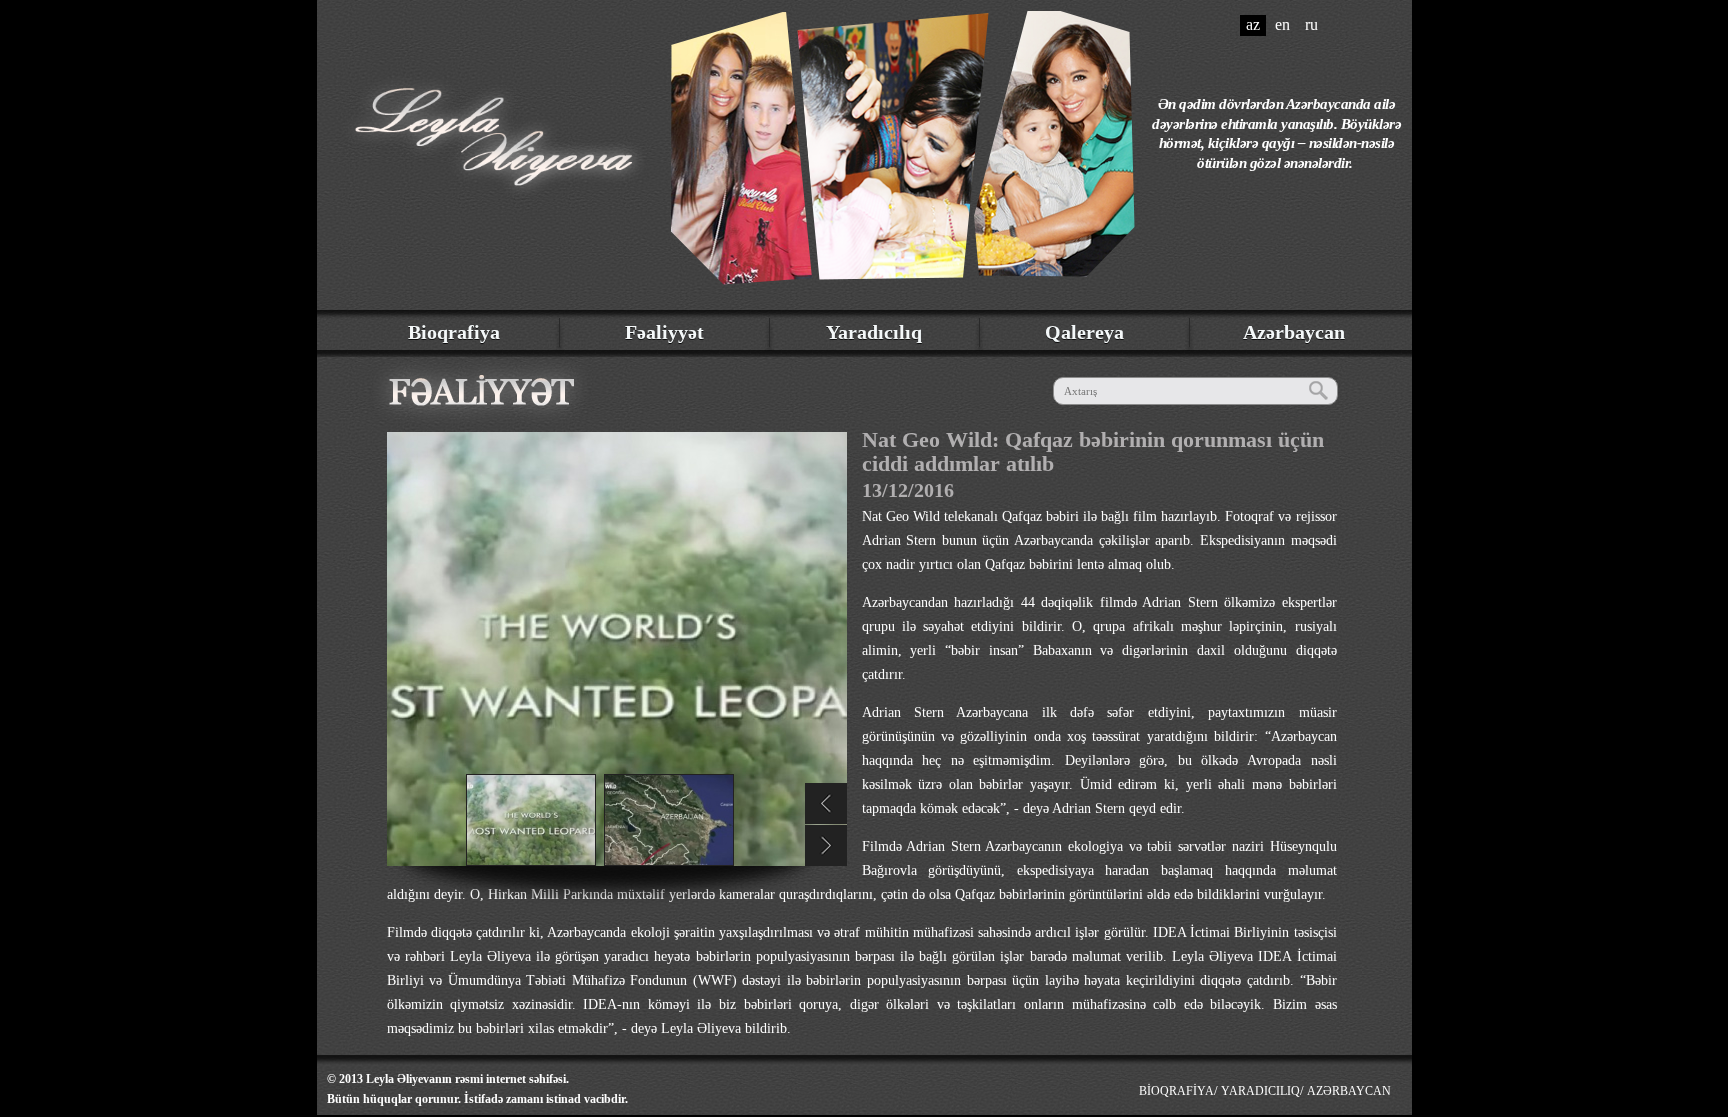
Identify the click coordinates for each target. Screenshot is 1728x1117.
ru (1311, 24)
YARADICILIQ (1260, 1091)
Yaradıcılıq (874, 332)
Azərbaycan (1294, 332)
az (1253, 24)
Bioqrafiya (454, 332)
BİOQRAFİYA (1176, 1091)
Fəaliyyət (664, 332)
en (1282, 24)
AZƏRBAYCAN (1349, 1091)
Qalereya (1084, 332)
